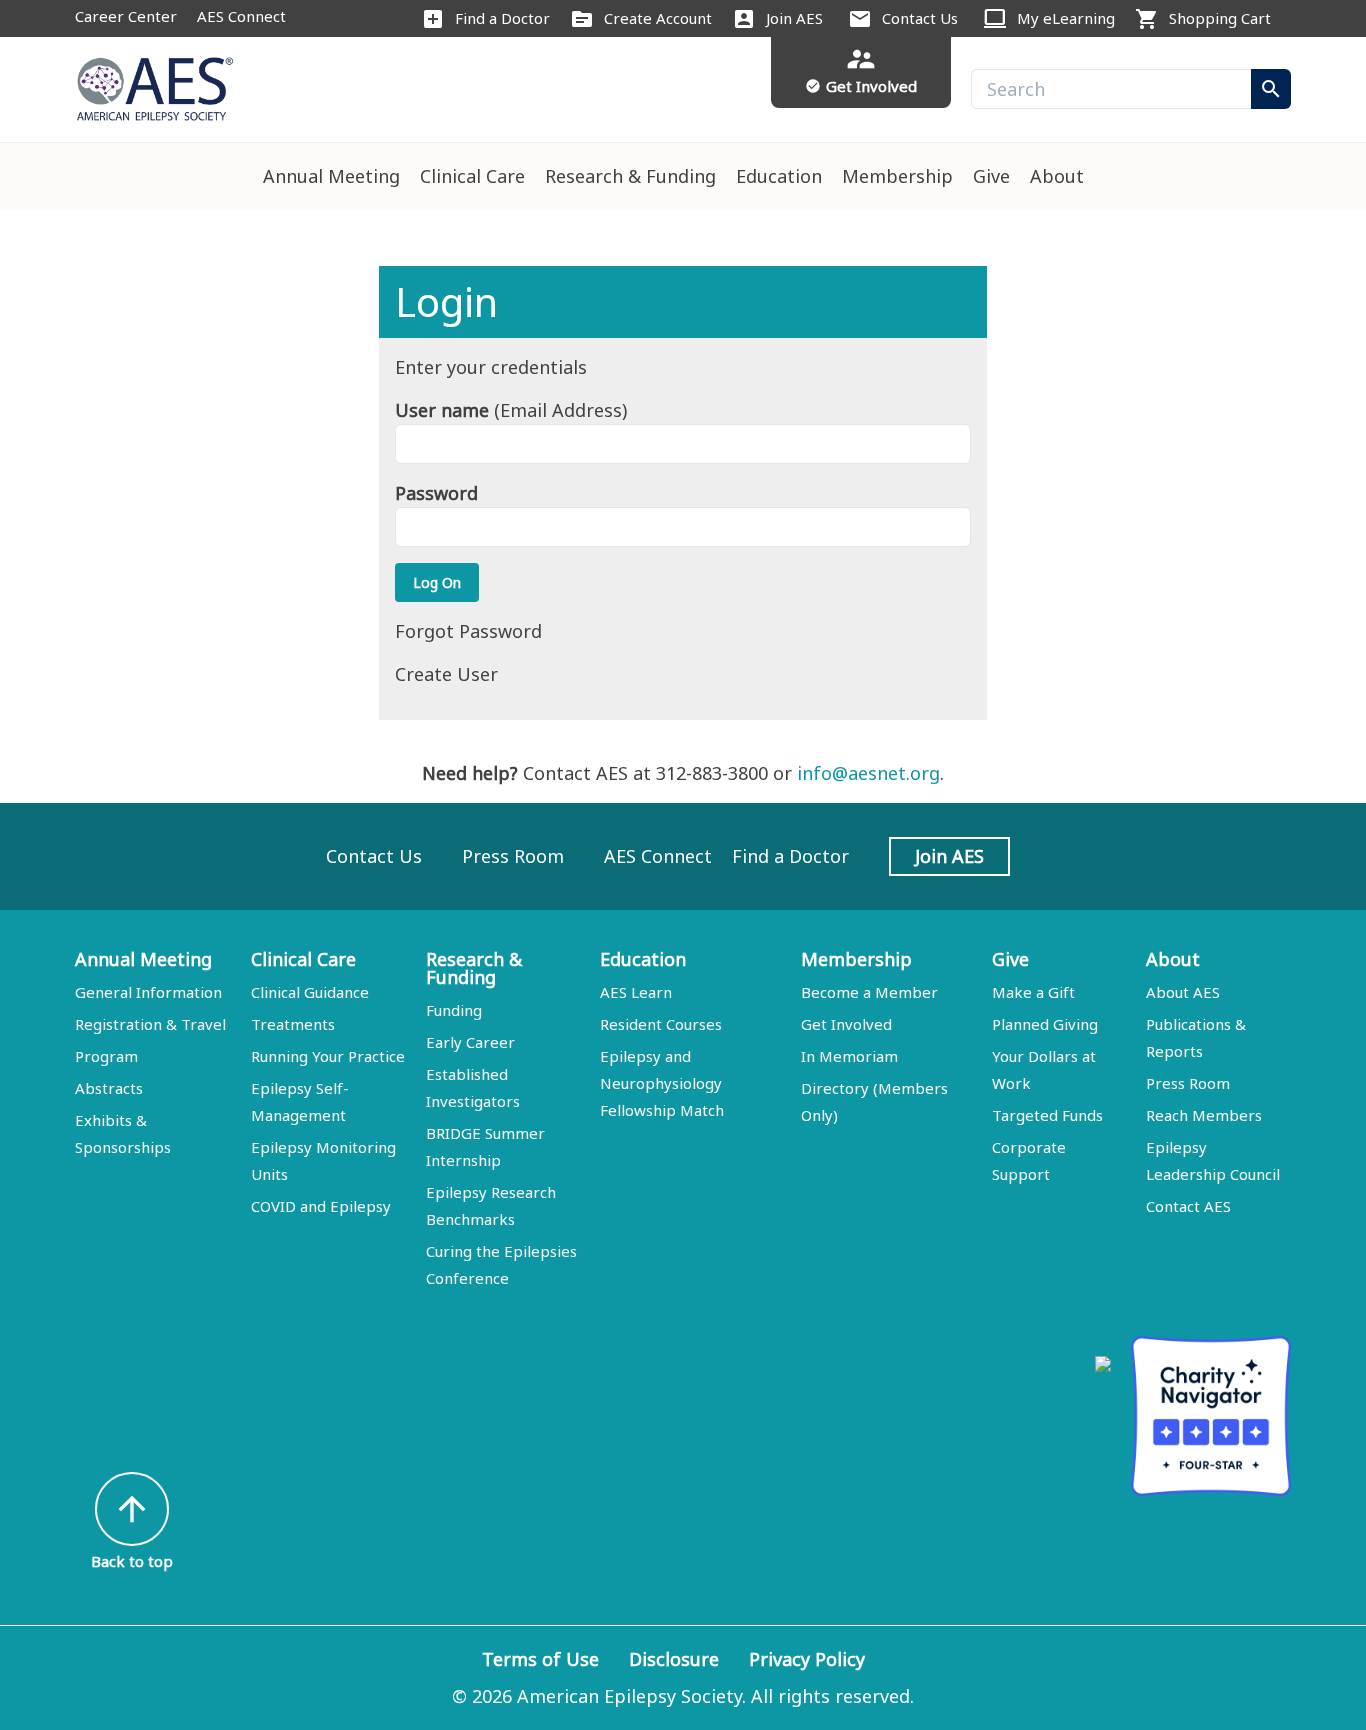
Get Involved (846, 1024)
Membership (897, 176)
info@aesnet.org (868, 773)
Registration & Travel (150, 1024)
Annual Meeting (331, 176)
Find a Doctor (502, 18)
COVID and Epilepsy (321, 1206)
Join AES (794, 18)
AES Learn (636, 992)
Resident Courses (661, 1024)
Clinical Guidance (310, 992)
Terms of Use (540, 1659)
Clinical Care (472, 176)
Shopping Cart (1220, 18)
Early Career (470, 1042)
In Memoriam (849, 1056)
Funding (454, 1010)
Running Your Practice (328, 1056)
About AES (1183, 992)
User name (442, 410)
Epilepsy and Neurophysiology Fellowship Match (662, 1083)
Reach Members (1204, 1115)
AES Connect (241, 16)
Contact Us (920, 18)
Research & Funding (630, 176)
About (1057, 176)
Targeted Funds (1047, 1115)
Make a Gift (1033, 992)
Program (106, 1056)
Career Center (126, 16)
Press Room (513, 856)
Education (779, 176)
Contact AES (1188, 1206)
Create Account (658, 18)
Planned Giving (1045, 1024)
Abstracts (109, 1088)
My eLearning (1066, 18)
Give (991, 176)
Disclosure (674, 1659)
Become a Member (869, 992)
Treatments (293, 1024)
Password (436, 493)
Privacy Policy (807, 1659)
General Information (148, 992)
